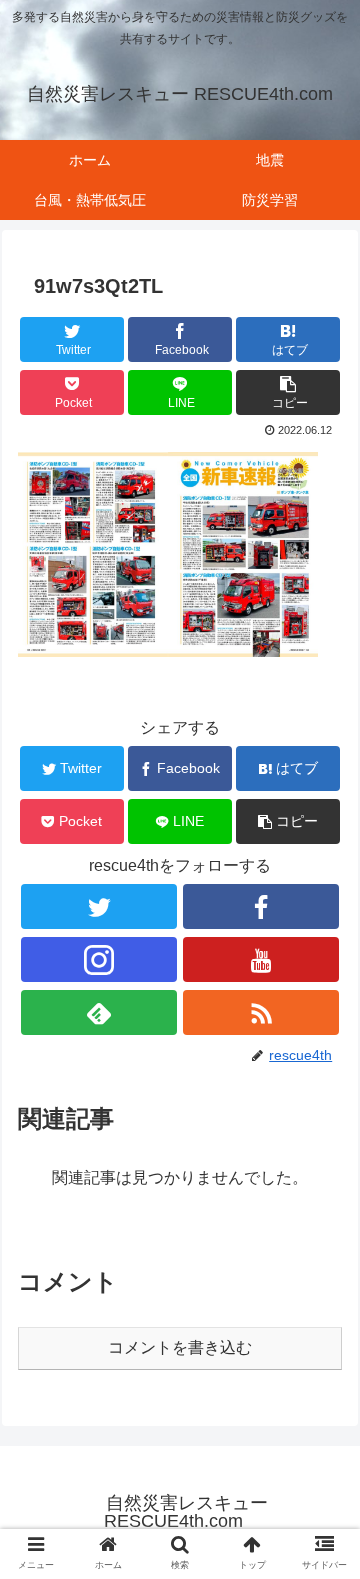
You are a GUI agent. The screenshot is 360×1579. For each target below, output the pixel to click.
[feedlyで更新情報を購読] (99, 1012)
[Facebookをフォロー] (261, 906)
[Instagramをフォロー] (99, 959)
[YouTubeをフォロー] (261, 959)
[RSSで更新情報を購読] (261, 1012)
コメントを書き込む (180, 1347)
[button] (288, 392)
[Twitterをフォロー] (99, 906)
